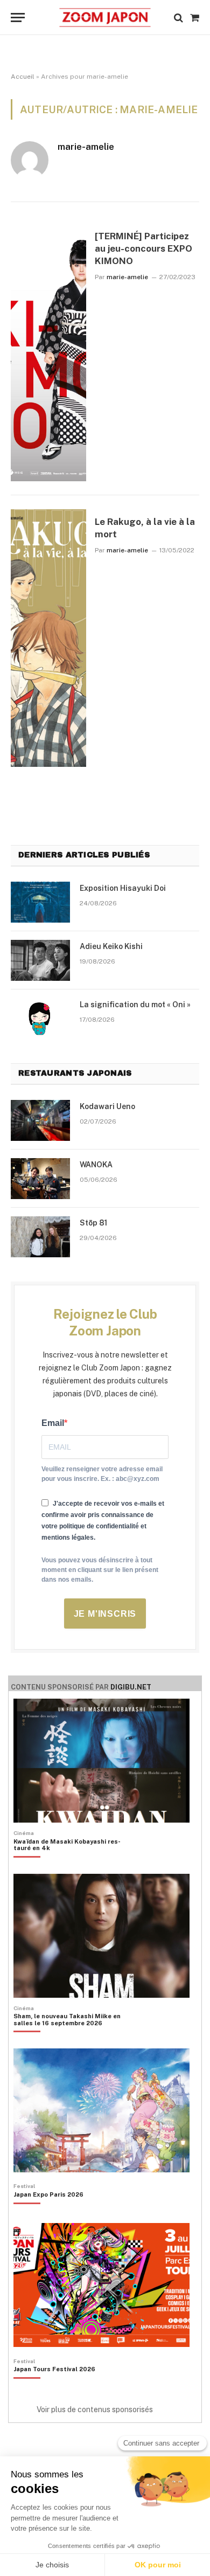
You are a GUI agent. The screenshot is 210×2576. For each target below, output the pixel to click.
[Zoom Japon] (105, 18)
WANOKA (96, 1165)
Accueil (23, 77)
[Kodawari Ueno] (40, 1120)
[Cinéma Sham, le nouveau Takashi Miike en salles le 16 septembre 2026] (74, 2038)
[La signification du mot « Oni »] (40, 1019)
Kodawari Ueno (107, 1106)
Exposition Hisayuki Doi (123, 888)
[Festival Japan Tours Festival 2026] (54, 2387)
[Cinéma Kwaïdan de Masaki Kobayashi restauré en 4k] (74, 1863)
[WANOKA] (40, 1179)
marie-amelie (86, 147)
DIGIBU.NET (131, 1687)
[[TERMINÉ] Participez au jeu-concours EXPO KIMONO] (48, 352)
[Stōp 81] (40, 1237)
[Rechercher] (178, 18)
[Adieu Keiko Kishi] (40, 960)
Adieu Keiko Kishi (111, 946)
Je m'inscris (105, 1614)
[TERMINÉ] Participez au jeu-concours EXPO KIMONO (143, 248)
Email (53, 1423)
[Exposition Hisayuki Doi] (40, 902)
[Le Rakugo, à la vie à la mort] (48, 638)
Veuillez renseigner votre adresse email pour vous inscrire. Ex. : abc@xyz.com (102, 1474)
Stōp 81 (93, 1223)
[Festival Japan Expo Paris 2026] (48, 2213)
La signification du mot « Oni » (135, 1005)
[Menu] (18, 18)
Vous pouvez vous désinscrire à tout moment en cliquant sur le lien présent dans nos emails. (100, 1570)
